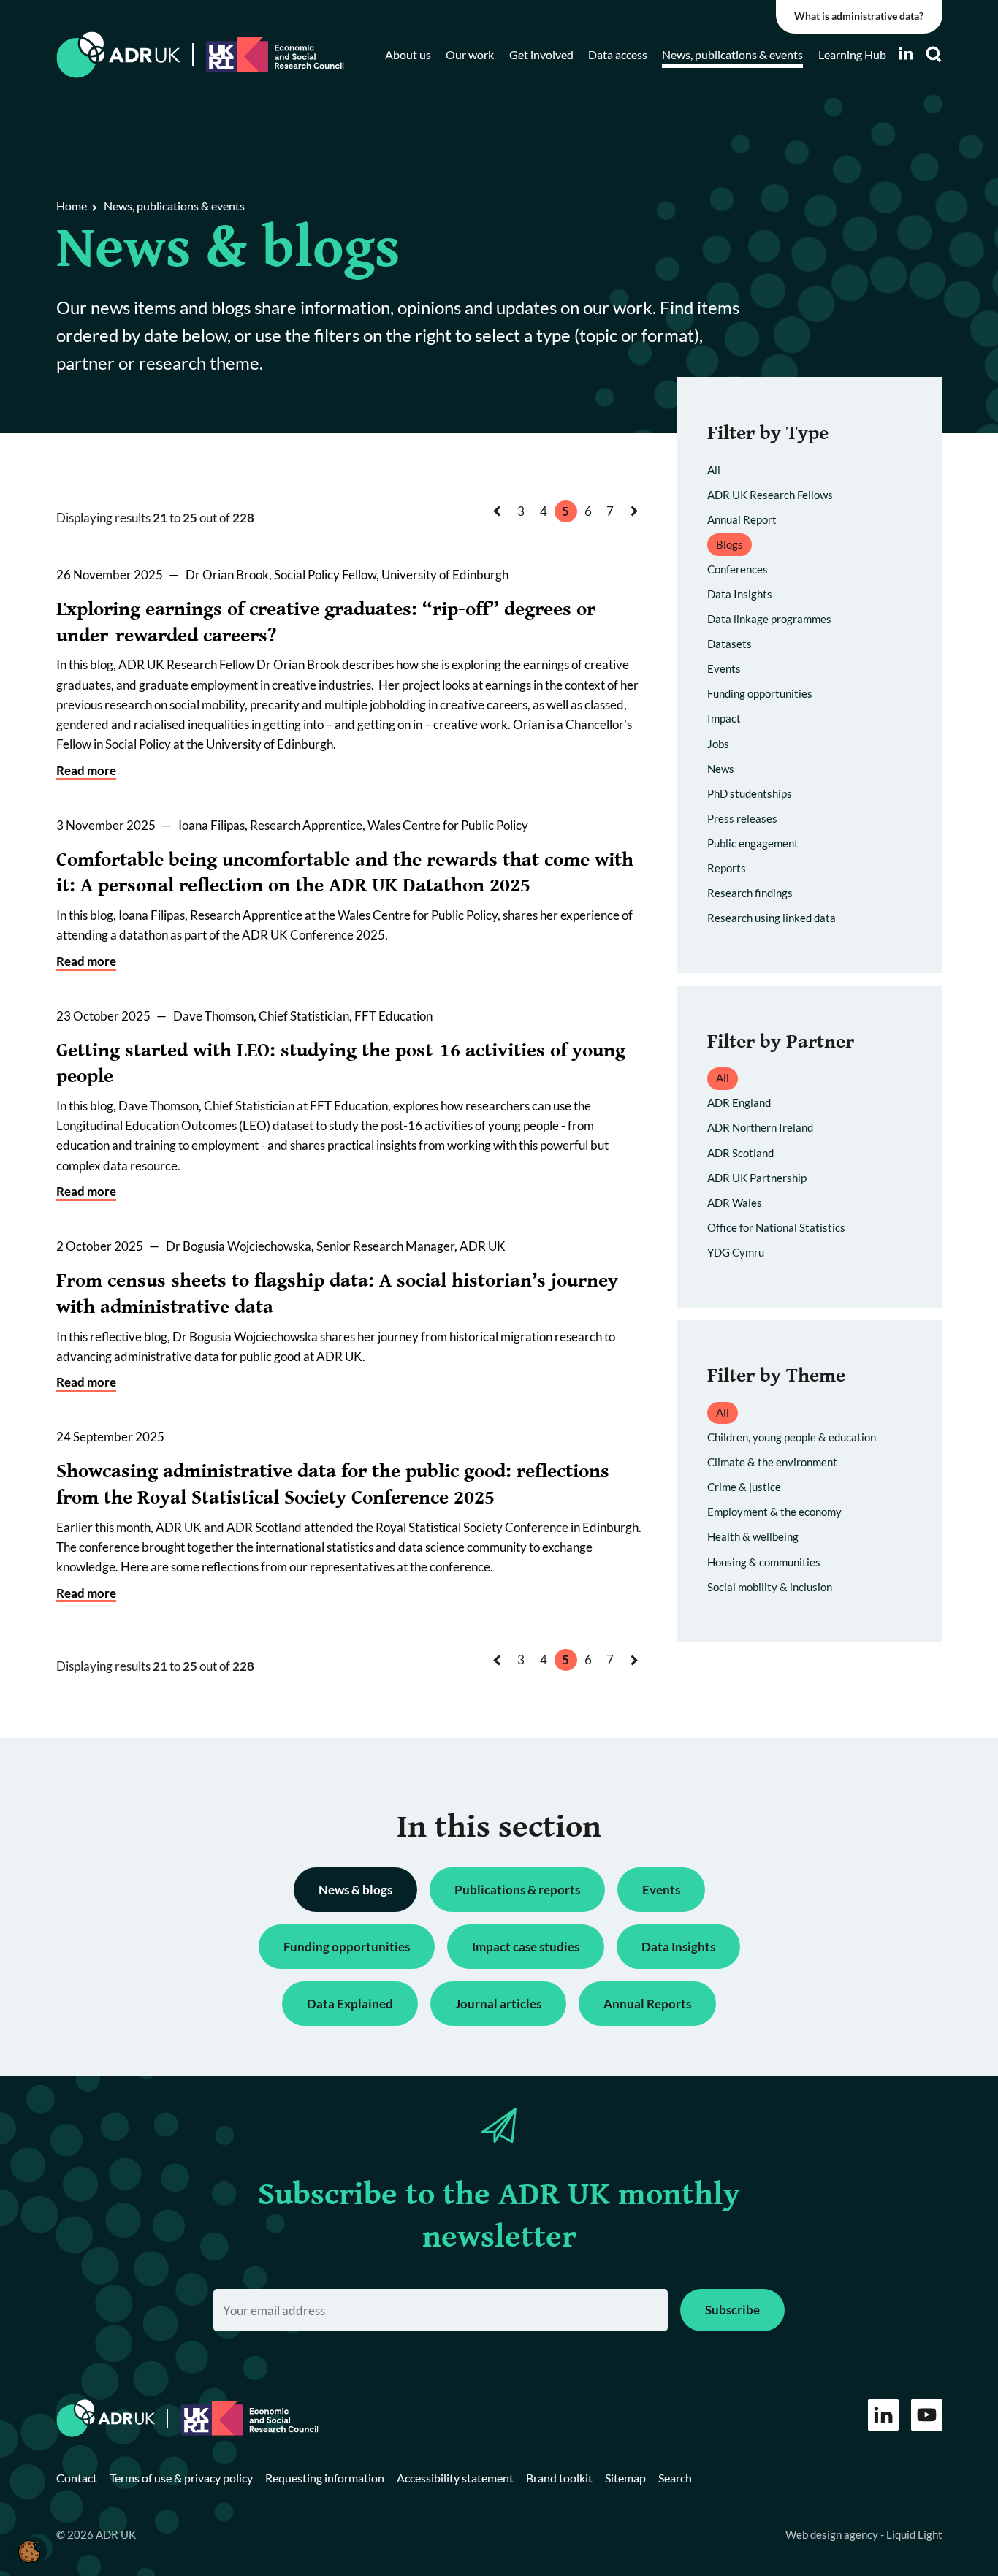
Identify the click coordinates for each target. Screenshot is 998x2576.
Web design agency (833, 2534)
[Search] (934, 54)
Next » (637, 525)
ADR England (739, 1102)
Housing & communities (764, 1562)
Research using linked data (772, 918)
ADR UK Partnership (757, 1178)
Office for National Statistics (776, 1227)
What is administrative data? (859, 16)
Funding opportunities (760, 693)
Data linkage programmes (769, 619)
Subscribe (732, 2310)
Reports (727, 868)
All (714, 470)
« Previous (502, 525)
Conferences (738, 569)
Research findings (750, 893)
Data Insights (740, 594)
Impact (724, 718)
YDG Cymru (736, 1252)
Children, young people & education (792, 1437)
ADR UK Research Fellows (770, 495)
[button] (29, 2551)
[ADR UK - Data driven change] (119, 55)
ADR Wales (735, 1203)
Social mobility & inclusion (770, 1587)
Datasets (730, 644)
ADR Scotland (740, 1153)
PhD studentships (750, 793)
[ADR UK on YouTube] (927, 2415)
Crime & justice (744, 1487)
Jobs (718, 744)
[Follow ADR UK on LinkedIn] (906, 54)
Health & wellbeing (753, 1536)
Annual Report (742, 519)
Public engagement (753, 843)
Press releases (742, 818)
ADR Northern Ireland (760, 1127)
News (721, 769)
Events (724, 668)
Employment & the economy (774, 1512)
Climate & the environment (772, 1462)
